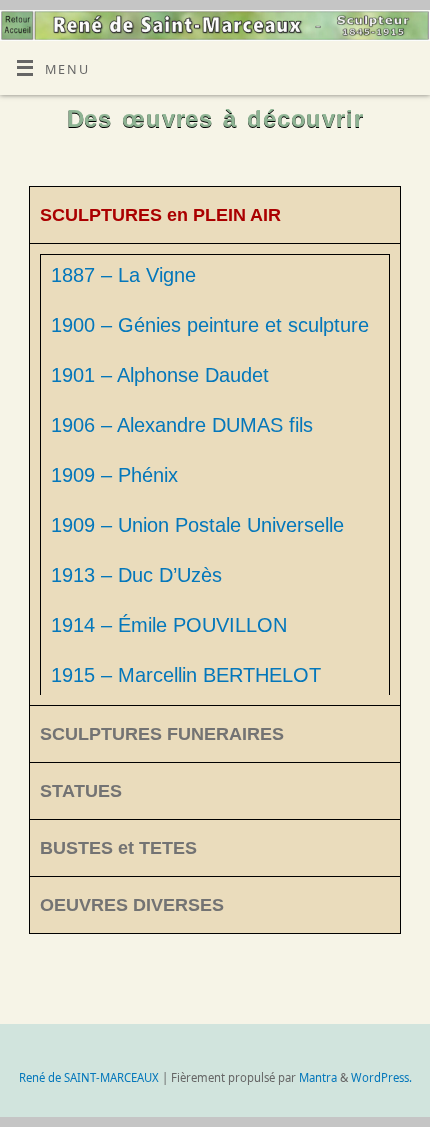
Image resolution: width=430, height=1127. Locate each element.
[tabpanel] (215, 474)
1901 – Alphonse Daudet (160, 375)
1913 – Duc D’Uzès (136, 575)
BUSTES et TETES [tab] (118, 848)
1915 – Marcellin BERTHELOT (186, 675)
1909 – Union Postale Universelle (197, 525)
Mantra (318, 1077)
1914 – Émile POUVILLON (169, 625)
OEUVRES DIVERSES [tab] (132, 905)
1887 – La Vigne (123, 275)
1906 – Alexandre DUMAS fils (182, 425)
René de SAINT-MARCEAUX (89, 1077)
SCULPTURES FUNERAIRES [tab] (162, 734)
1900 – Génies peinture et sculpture (210, 325)
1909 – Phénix (114, 475)
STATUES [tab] (81, 791)
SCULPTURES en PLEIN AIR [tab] (160, 215)
